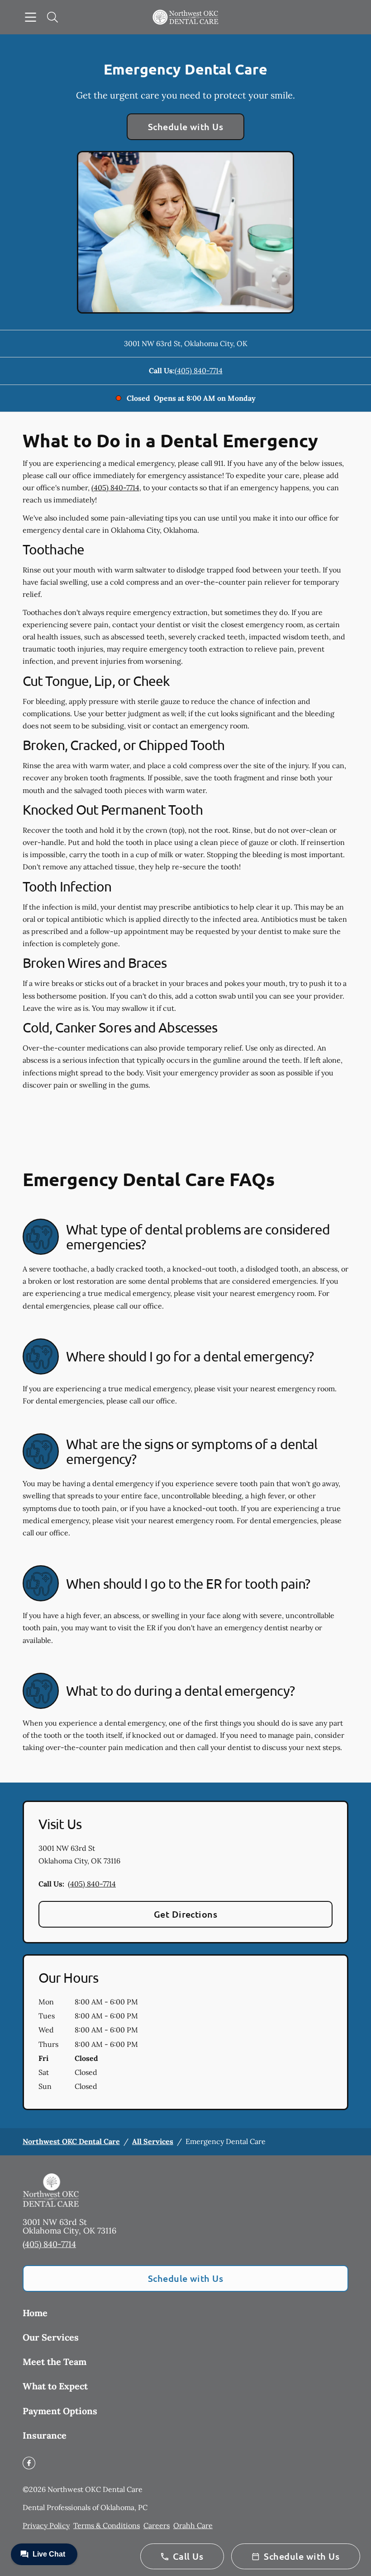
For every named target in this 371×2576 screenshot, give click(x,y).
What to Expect (55, 2386)
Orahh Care (193, 2525)
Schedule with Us (186, 127)
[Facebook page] (29, 2463)
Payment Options (60, 2411)
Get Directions (186, 1914)
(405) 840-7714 (199, 371)
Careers (157, 2525)
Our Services (51, 2337)
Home (35, 2313)
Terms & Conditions (107, 2525)
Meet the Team (55, 2362)
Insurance (45, 2435)
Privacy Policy (46, 2525)
